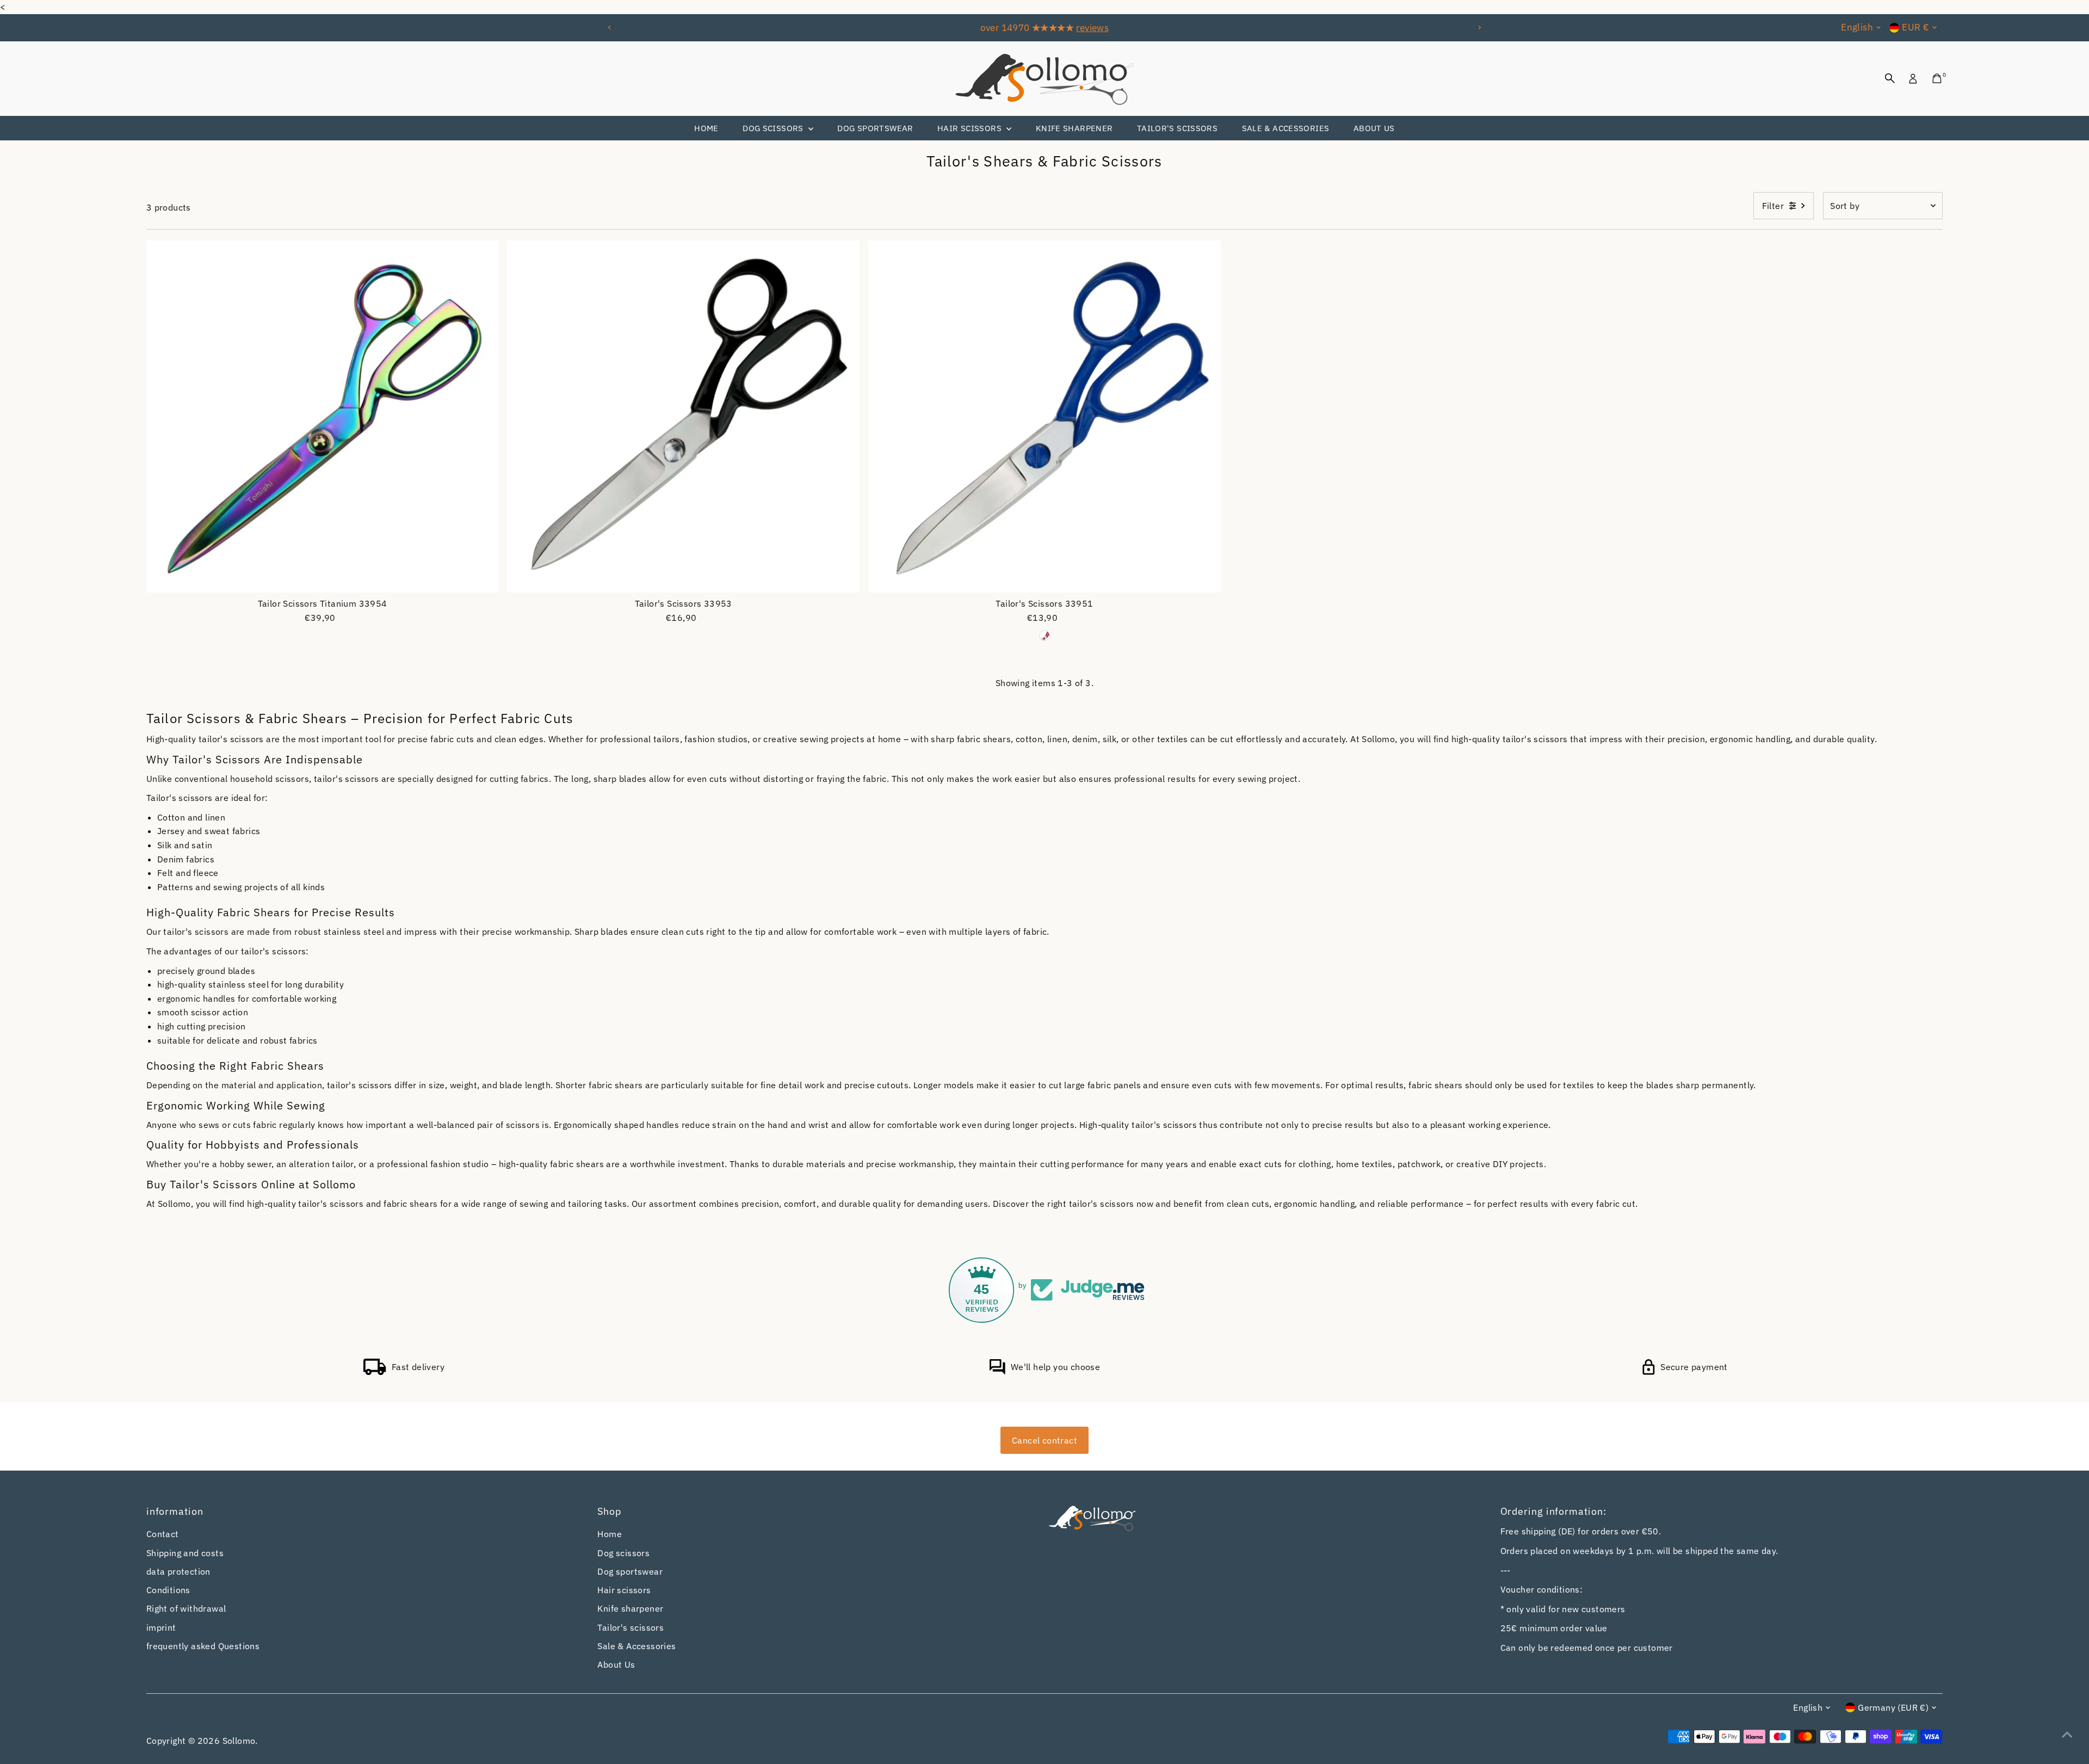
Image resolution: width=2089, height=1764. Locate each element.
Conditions (168, 1590)
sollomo (239, 1741)
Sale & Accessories (1286, 128)
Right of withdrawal (186, 1608)
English (1857, 27)
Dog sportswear (875, 128)
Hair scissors (971, 128)
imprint (161, 1627)
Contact (163, 1534)
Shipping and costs (185, 1553)
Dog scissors (774, 128)
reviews (1092, 28)
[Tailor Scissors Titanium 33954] (323, 417)
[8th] (1044, 636)
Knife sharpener (1074, 128)
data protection (178, 1571)
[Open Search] (1890, 78)
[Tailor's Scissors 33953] (683, 417)
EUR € (1915, 27)
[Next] (1479, 27)
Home (706, 128)
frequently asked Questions (203, 1646)
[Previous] (610, 27)
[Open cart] (1937, 78)
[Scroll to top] (2067, 1734)
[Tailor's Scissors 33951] (1044, 417)
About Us (1374, 128)
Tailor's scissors (1177, 128)
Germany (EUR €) (1893, 1707)
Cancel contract (1044, 1440)
